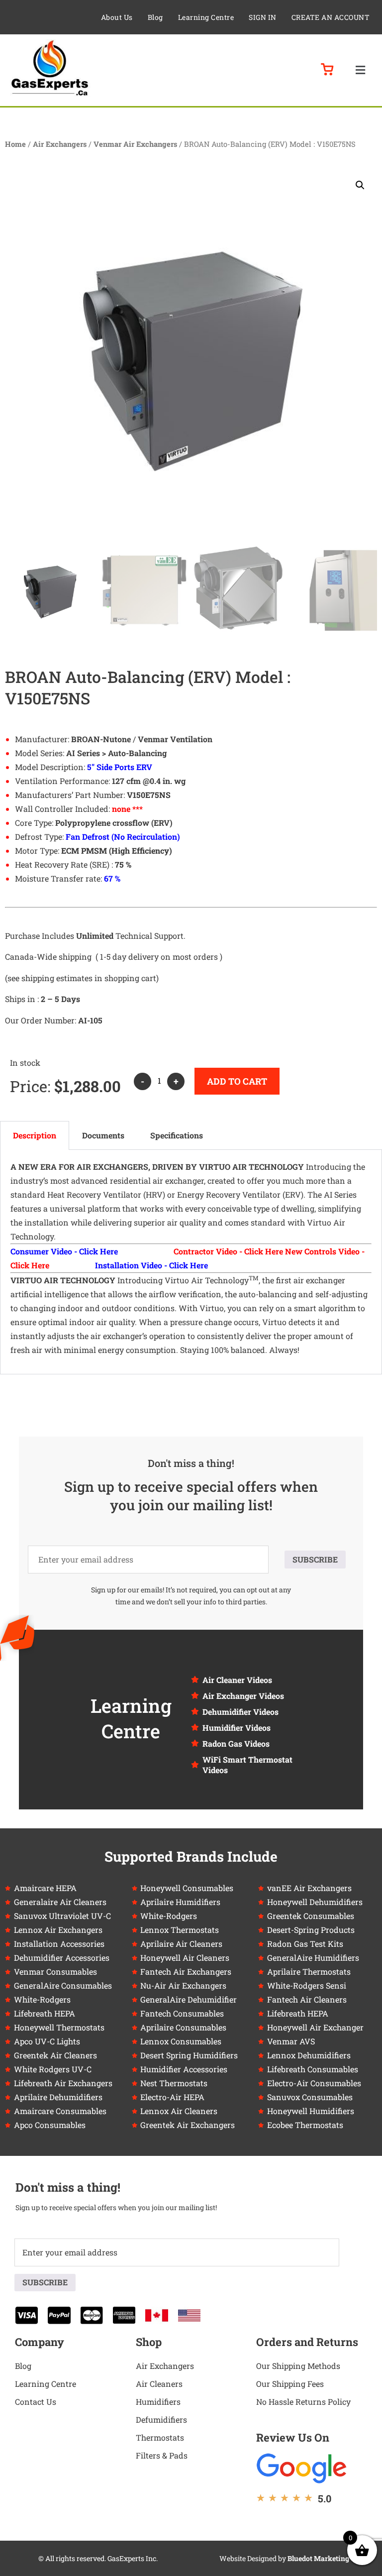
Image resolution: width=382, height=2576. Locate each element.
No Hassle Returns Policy (303, 2402)
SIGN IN (263, 17)
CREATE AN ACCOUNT (331, 17)
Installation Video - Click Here (151, 1265)
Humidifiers (158, 2402)
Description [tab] (35, 1135)
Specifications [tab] (177, 1135)
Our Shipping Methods (298, 2366)
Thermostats (160, 2437)
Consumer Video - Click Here (64, 1251)
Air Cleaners (159, 2384)
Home (15, 144)
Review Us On (293, 2437)
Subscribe (315, 1559)
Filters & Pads (162, 2455)
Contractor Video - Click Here (228, 1251)
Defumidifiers (161, 2419)
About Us (117, 17)
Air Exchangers (60, 144)
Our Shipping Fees (290, 2384)
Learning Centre (206, 17)
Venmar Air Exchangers (135, 144)
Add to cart (237, 1081)
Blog (155, 17)
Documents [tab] (103, 1135)
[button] (360, 70)
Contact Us (36, 2402)
